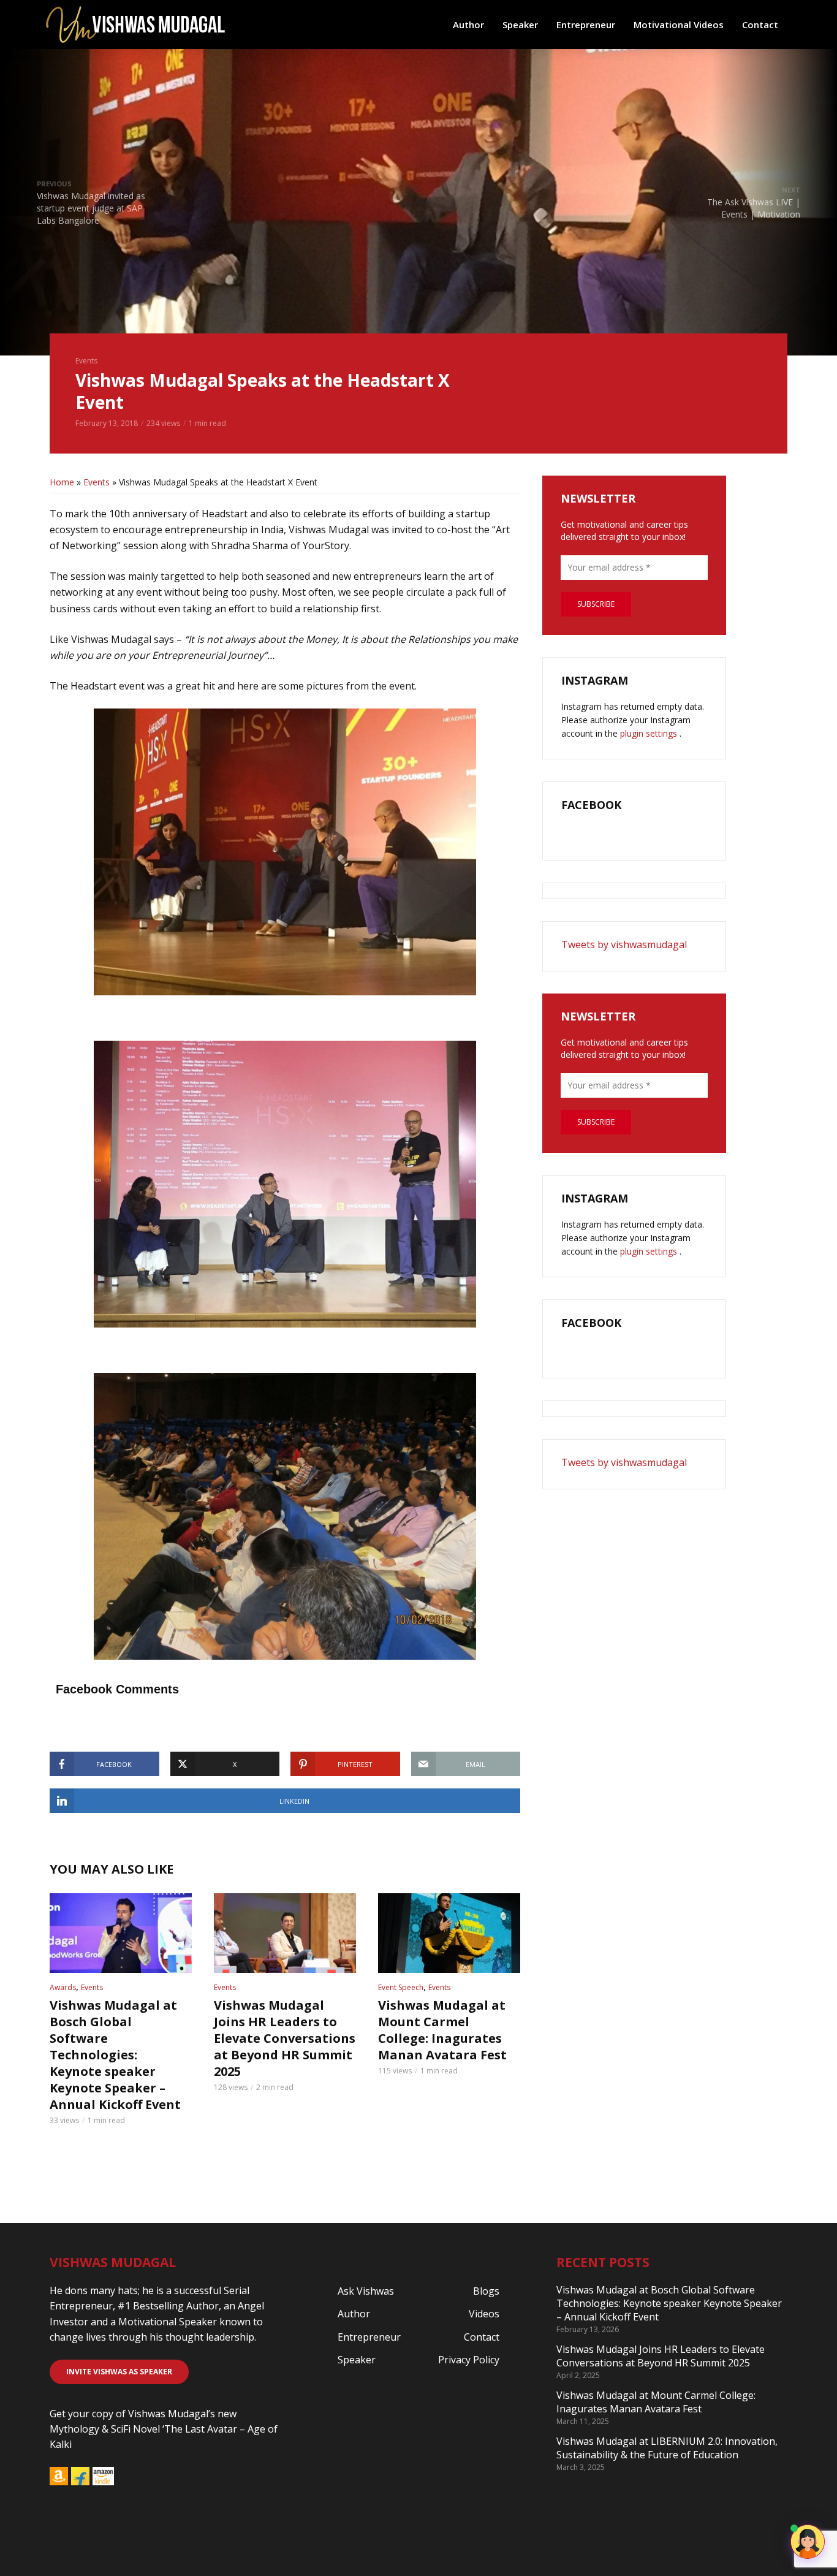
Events (86, 361)
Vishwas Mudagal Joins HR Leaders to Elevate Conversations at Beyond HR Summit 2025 (285, 2038)
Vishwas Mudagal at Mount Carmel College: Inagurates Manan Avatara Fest (442, 2030)
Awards (63, 1987)
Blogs (486, 2291)
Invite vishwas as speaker (119, 2372)
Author (468, 25)
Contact (760, 25)
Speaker (520, 25)
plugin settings (650, 733)
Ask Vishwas (366, 2291)
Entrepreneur (586, 25)
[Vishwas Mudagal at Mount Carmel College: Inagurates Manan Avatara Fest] (449, 1933)
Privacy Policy (469, 2360)
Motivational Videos (679, 25)
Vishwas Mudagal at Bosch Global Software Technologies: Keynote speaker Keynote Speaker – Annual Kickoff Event (115, 2055)
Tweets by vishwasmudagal (624, 944)
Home (62, 482)
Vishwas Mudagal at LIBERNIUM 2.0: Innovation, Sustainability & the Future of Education (667, 2448)
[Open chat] (808, 2542)
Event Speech (401, 1987)
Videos (484, 2314)
